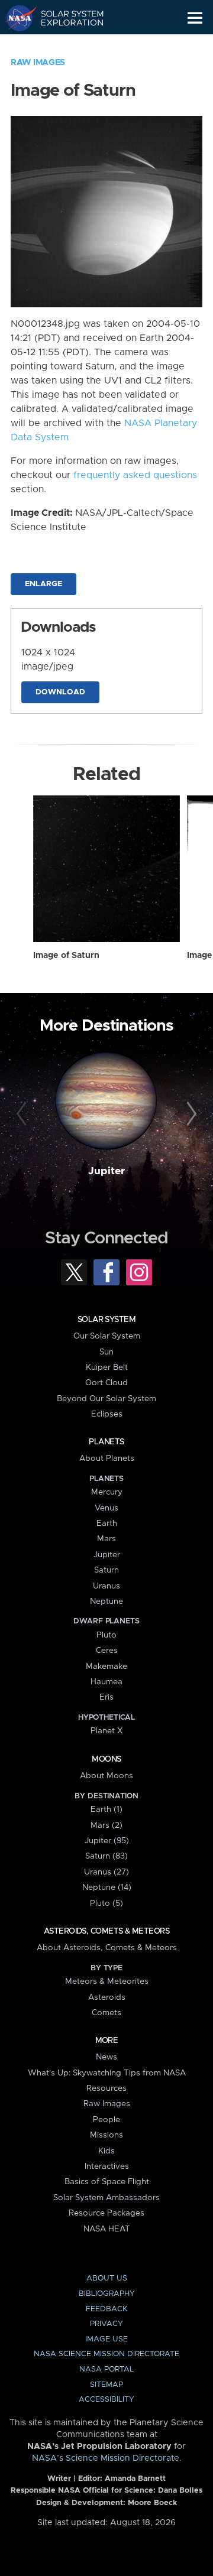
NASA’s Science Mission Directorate (106, 2458)
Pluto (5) (106, 1903)
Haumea (106, 1682)
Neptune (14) (107, 1888)
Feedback (106, 2309)
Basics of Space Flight (107, 2182)
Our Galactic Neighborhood (65, 45)
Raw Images (38, 63)
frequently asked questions (135, 475)
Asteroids (107, 1997)
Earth (107, 1523)
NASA (16, 18)
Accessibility (106, 2400)
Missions (106, 2135)
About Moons (106, 1776)
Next (190, 1115)
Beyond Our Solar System (106, 1399)
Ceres (107, 1651)
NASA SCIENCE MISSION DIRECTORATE (106, 2354)
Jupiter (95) (107, 1841)
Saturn (106, 1570)
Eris (106, 1697)
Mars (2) (106, 1825)
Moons (106, 1759)
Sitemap (106, 2385)
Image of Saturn (66, 956)
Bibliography (107, 2294)
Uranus (106, 1586)
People (106, 2120)
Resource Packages (106, 2213)
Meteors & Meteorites (107, 1981)
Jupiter (106, 1171)
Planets (106, 1442)
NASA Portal (106, 2369)
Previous (23, 1115)
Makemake (106, 1667)
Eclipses (107, 1414)
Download (60, 692)
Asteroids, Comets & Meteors (106, 1931)
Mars (106, 1539)
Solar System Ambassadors (106, 2198)
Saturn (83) (106, 1856)
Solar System (106, 1320)
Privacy (106, 2324)
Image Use (106, 2339)
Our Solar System (107, 1336)
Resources (106, 2088)
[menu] (195, 18)
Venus (106, 1508)
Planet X (106, 1731)
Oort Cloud (106, 1383)
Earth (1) (106, 1810)
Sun (106, 1352)
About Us (107, 2278)
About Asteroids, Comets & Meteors (107, 1948)
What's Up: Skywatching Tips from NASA (107, 2073)
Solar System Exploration (65, 18)
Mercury (107, 1492)
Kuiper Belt (107, 1367)
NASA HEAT (107, 2229)
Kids (106, 2151)
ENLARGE (43, 584)
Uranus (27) (106, 1872)
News (106, 2057)
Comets (106, 2013)
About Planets (107, 1458)
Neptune (106, 1602)
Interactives (107, 2166)
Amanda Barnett (135, 2479)
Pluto (106, 1635)
